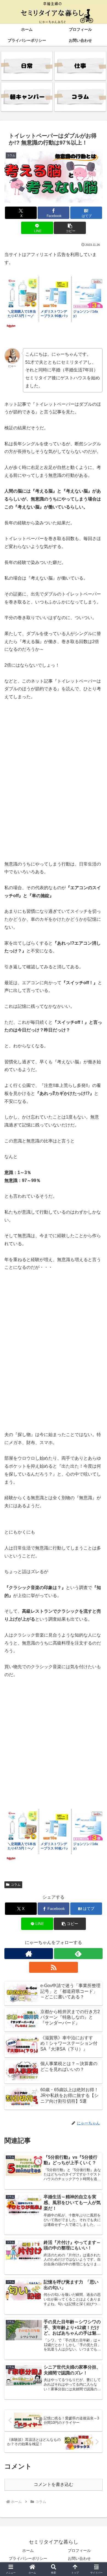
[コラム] (80, 97)
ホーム (28, 2550)
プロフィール (79, 2550)
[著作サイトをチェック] (29, 1954)
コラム (16, 1885)
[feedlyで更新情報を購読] (78, 1954)
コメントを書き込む (54, 2484)
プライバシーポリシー (28, 2558)
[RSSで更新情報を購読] (53, 1967)
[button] (70, 228)
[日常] (27, 66)
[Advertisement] (54, 788)
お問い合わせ (79, 2558)
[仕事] (80, 66)
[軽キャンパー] (27, 97)
